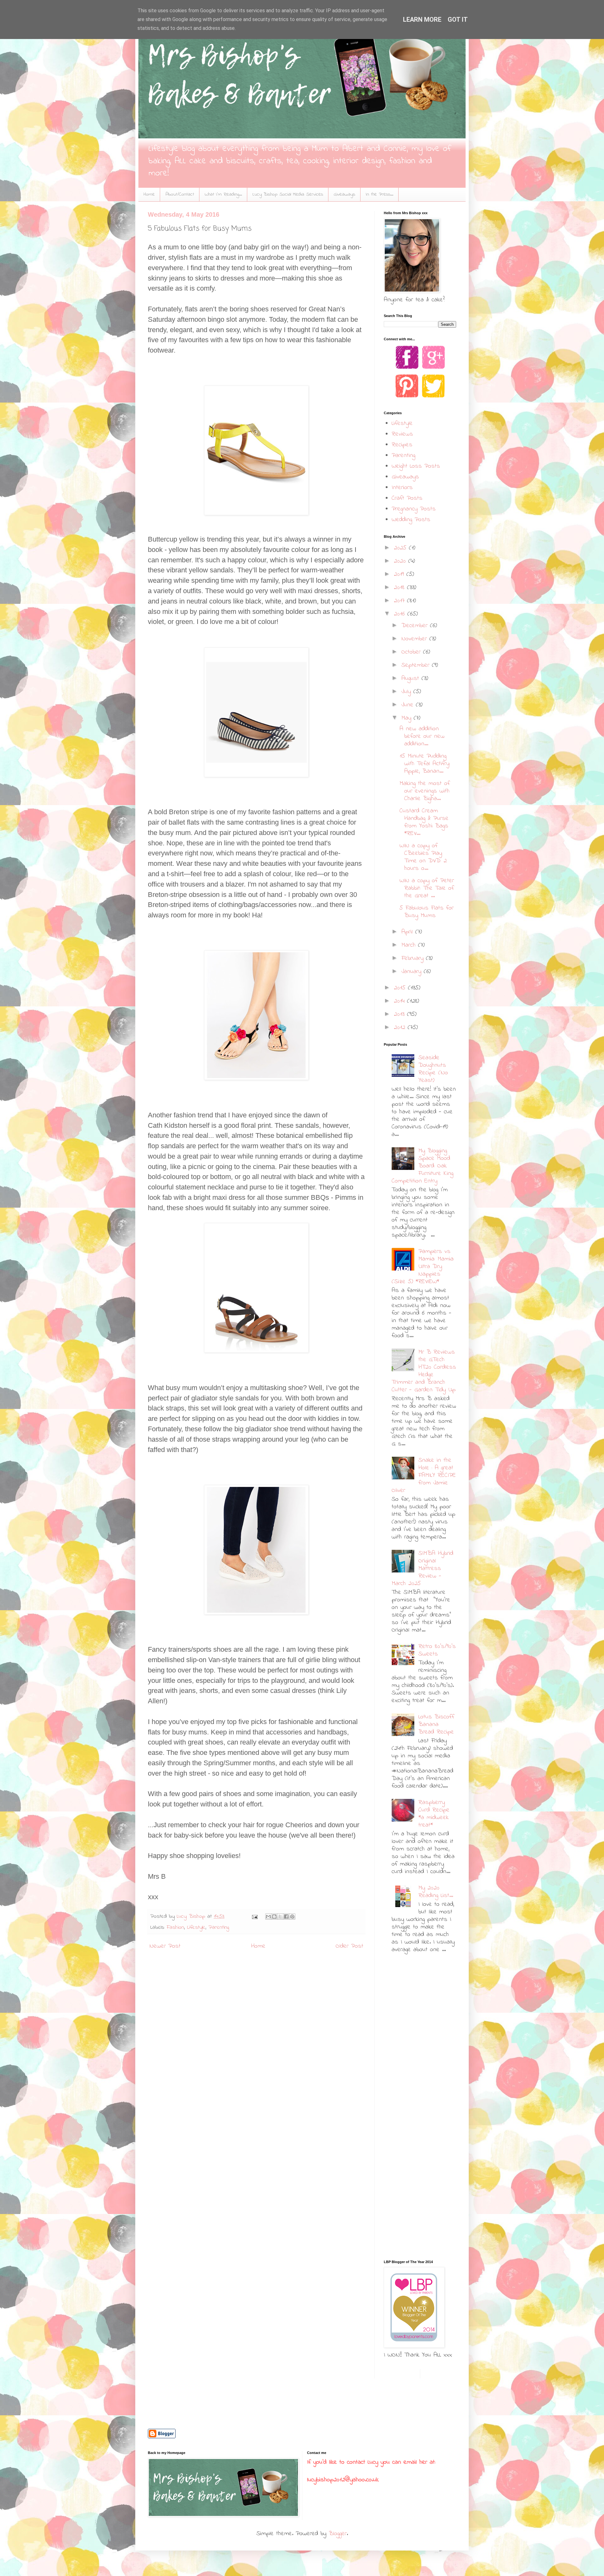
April (408, 932)
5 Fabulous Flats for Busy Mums (427, 912)
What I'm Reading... (223, 194)
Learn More (422, 19)
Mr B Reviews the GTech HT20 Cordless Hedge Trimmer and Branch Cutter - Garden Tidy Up (424, 1371)
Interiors (402, 488)
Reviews (402, 434)
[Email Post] (254, 1917)
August (411, 679)
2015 (401, 988)
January (413, 972)
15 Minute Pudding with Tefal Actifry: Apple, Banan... (425, 764)
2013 (400, 1014)
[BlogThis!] (274, 1917)
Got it (458, 19)
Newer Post (165, 1946)
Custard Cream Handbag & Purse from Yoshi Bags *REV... (424, 822)
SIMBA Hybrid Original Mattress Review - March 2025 (422, 1569)
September (417, 665)
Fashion (175, 1928)
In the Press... (380, 194)
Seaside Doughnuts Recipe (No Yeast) (433, 1069)
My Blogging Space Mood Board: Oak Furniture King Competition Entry (422, 1166)
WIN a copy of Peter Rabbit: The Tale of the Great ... (427, 888)
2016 (401, 614)
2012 (401, 1028)
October (412, 652)
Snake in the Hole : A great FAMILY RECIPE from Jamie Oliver (424, 1475)
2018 (400, 588)
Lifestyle (196, 1928)
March (410, 945)
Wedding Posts (411, 520)
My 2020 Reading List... (436, 1892)
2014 (400, 1001)
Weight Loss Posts (416, 466)
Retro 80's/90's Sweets (437, 1650)
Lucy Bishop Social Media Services (288, 194)
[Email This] (268, 1917)
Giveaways (344, 194)
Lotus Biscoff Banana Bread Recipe (436, 1725)
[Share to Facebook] (286, 1917)
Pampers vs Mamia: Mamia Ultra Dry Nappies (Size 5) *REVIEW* (423, 1267)
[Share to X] (280, 1917)
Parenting (219, 1928)
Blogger (338, 2534)
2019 (400, 574)
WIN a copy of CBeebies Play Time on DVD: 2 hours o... (423, 857)
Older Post (350, 1946)
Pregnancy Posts (414, 509)
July (407, 692)
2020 (401, 561)
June (409, 705)
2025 (401, 548)
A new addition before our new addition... (422, 736)
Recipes (402, 445)
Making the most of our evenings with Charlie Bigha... (425, 791)
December (416, 626)
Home (149, 194)
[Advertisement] (423, 2007)
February (414, 958)
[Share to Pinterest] (292, 1917)
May (408, 718)
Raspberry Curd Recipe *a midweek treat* (434, 1814)
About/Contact (180, 194)
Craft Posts (407, 498)
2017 (400, 601)
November (415, 639)
